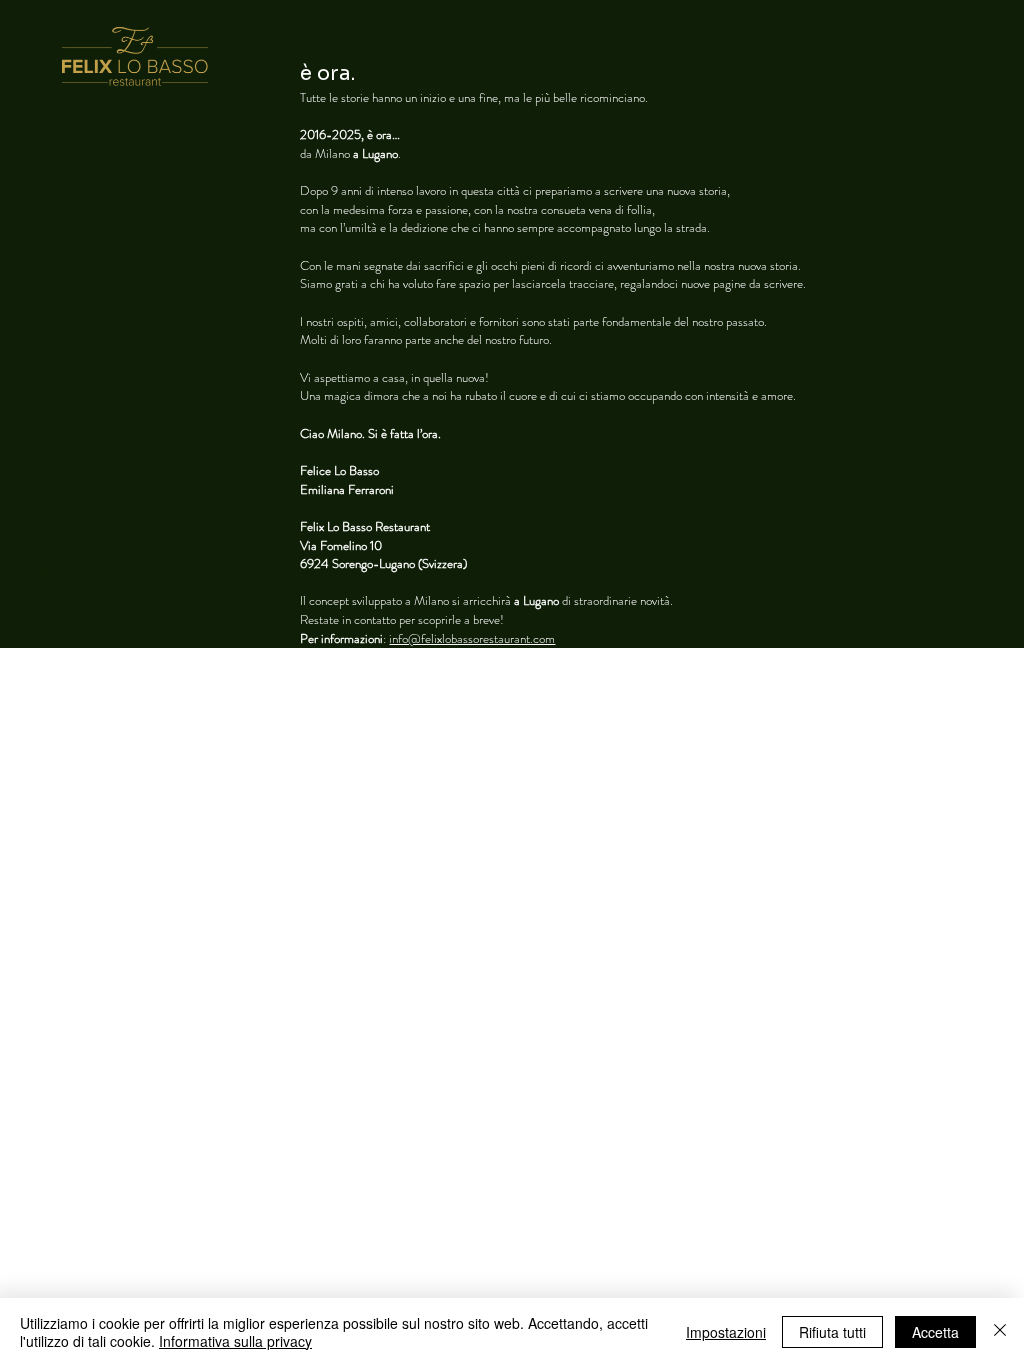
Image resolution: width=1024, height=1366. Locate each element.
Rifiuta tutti (832, 1332)
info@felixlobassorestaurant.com (472, 638)
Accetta (935, 1332)
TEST (55, 575)
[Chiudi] (1000, 1332)
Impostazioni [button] (726, 1332)
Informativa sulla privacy (235, 1341)
